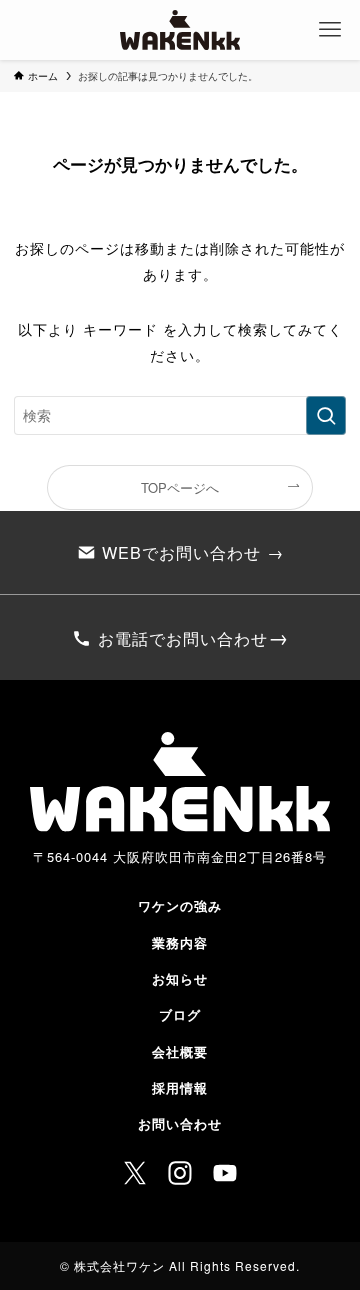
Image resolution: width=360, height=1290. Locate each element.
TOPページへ (180, 487)
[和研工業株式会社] (180, 30)
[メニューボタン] (330, 30)
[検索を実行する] (326, 415)
